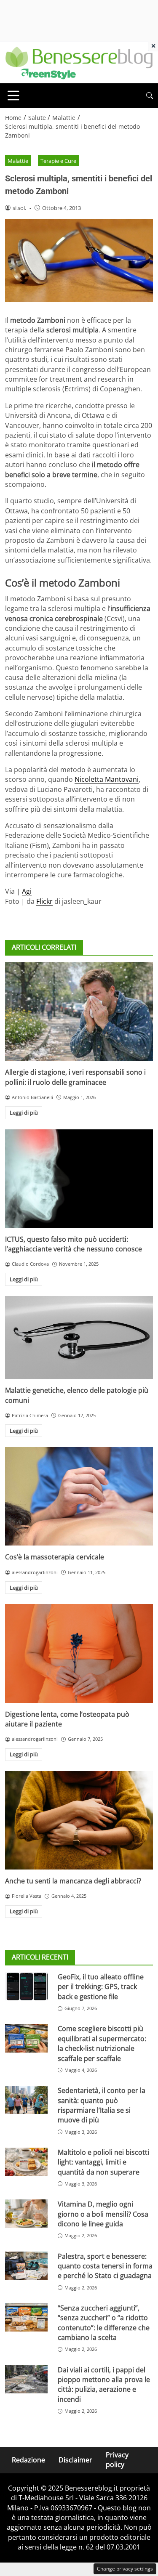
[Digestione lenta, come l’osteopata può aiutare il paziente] (79, 1653)
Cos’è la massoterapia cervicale (55, 1557)
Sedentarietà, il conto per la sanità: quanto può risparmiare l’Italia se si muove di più (102, 2105)
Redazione (28, 2460)
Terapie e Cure (58, 161)
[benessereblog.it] (79, 62)
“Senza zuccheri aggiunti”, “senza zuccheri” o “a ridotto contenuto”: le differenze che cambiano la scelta (104, 2323)
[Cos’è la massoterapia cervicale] (79, 1496)
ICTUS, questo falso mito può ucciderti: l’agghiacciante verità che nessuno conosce (74, 1244)
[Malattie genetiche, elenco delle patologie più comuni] (79, 1337)
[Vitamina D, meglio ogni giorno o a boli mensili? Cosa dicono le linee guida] (26, 2214)
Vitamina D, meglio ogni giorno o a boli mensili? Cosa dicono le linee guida (103, 2214)
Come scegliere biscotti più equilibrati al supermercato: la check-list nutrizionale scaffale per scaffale (102, 2043)
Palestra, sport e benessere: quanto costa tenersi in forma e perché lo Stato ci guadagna (105, 2266)
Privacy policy (117, 2460)
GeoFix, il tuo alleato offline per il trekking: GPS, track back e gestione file (101, 1987)
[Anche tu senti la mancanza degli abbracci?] (79, 1820)
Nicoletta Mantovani (107, 779)
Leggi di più (24, 1113)
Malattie (18, 161)
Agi (27, 891)
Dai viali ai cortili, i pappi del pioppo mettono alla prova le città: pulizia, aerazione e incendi (104, 2385)
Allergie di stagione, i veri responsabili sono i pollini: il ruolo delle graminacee (75, 1077)
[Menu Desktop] (13, 96)
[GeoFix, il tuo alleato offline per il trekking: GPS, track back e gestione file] (26, 1986)
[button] (150, 96)
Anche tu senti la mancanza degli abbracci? (73, 1881)
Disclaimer (75, 2460)
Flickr (44, 901)
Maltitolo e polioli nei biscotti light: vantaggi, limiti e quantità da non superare (103, 2162)
